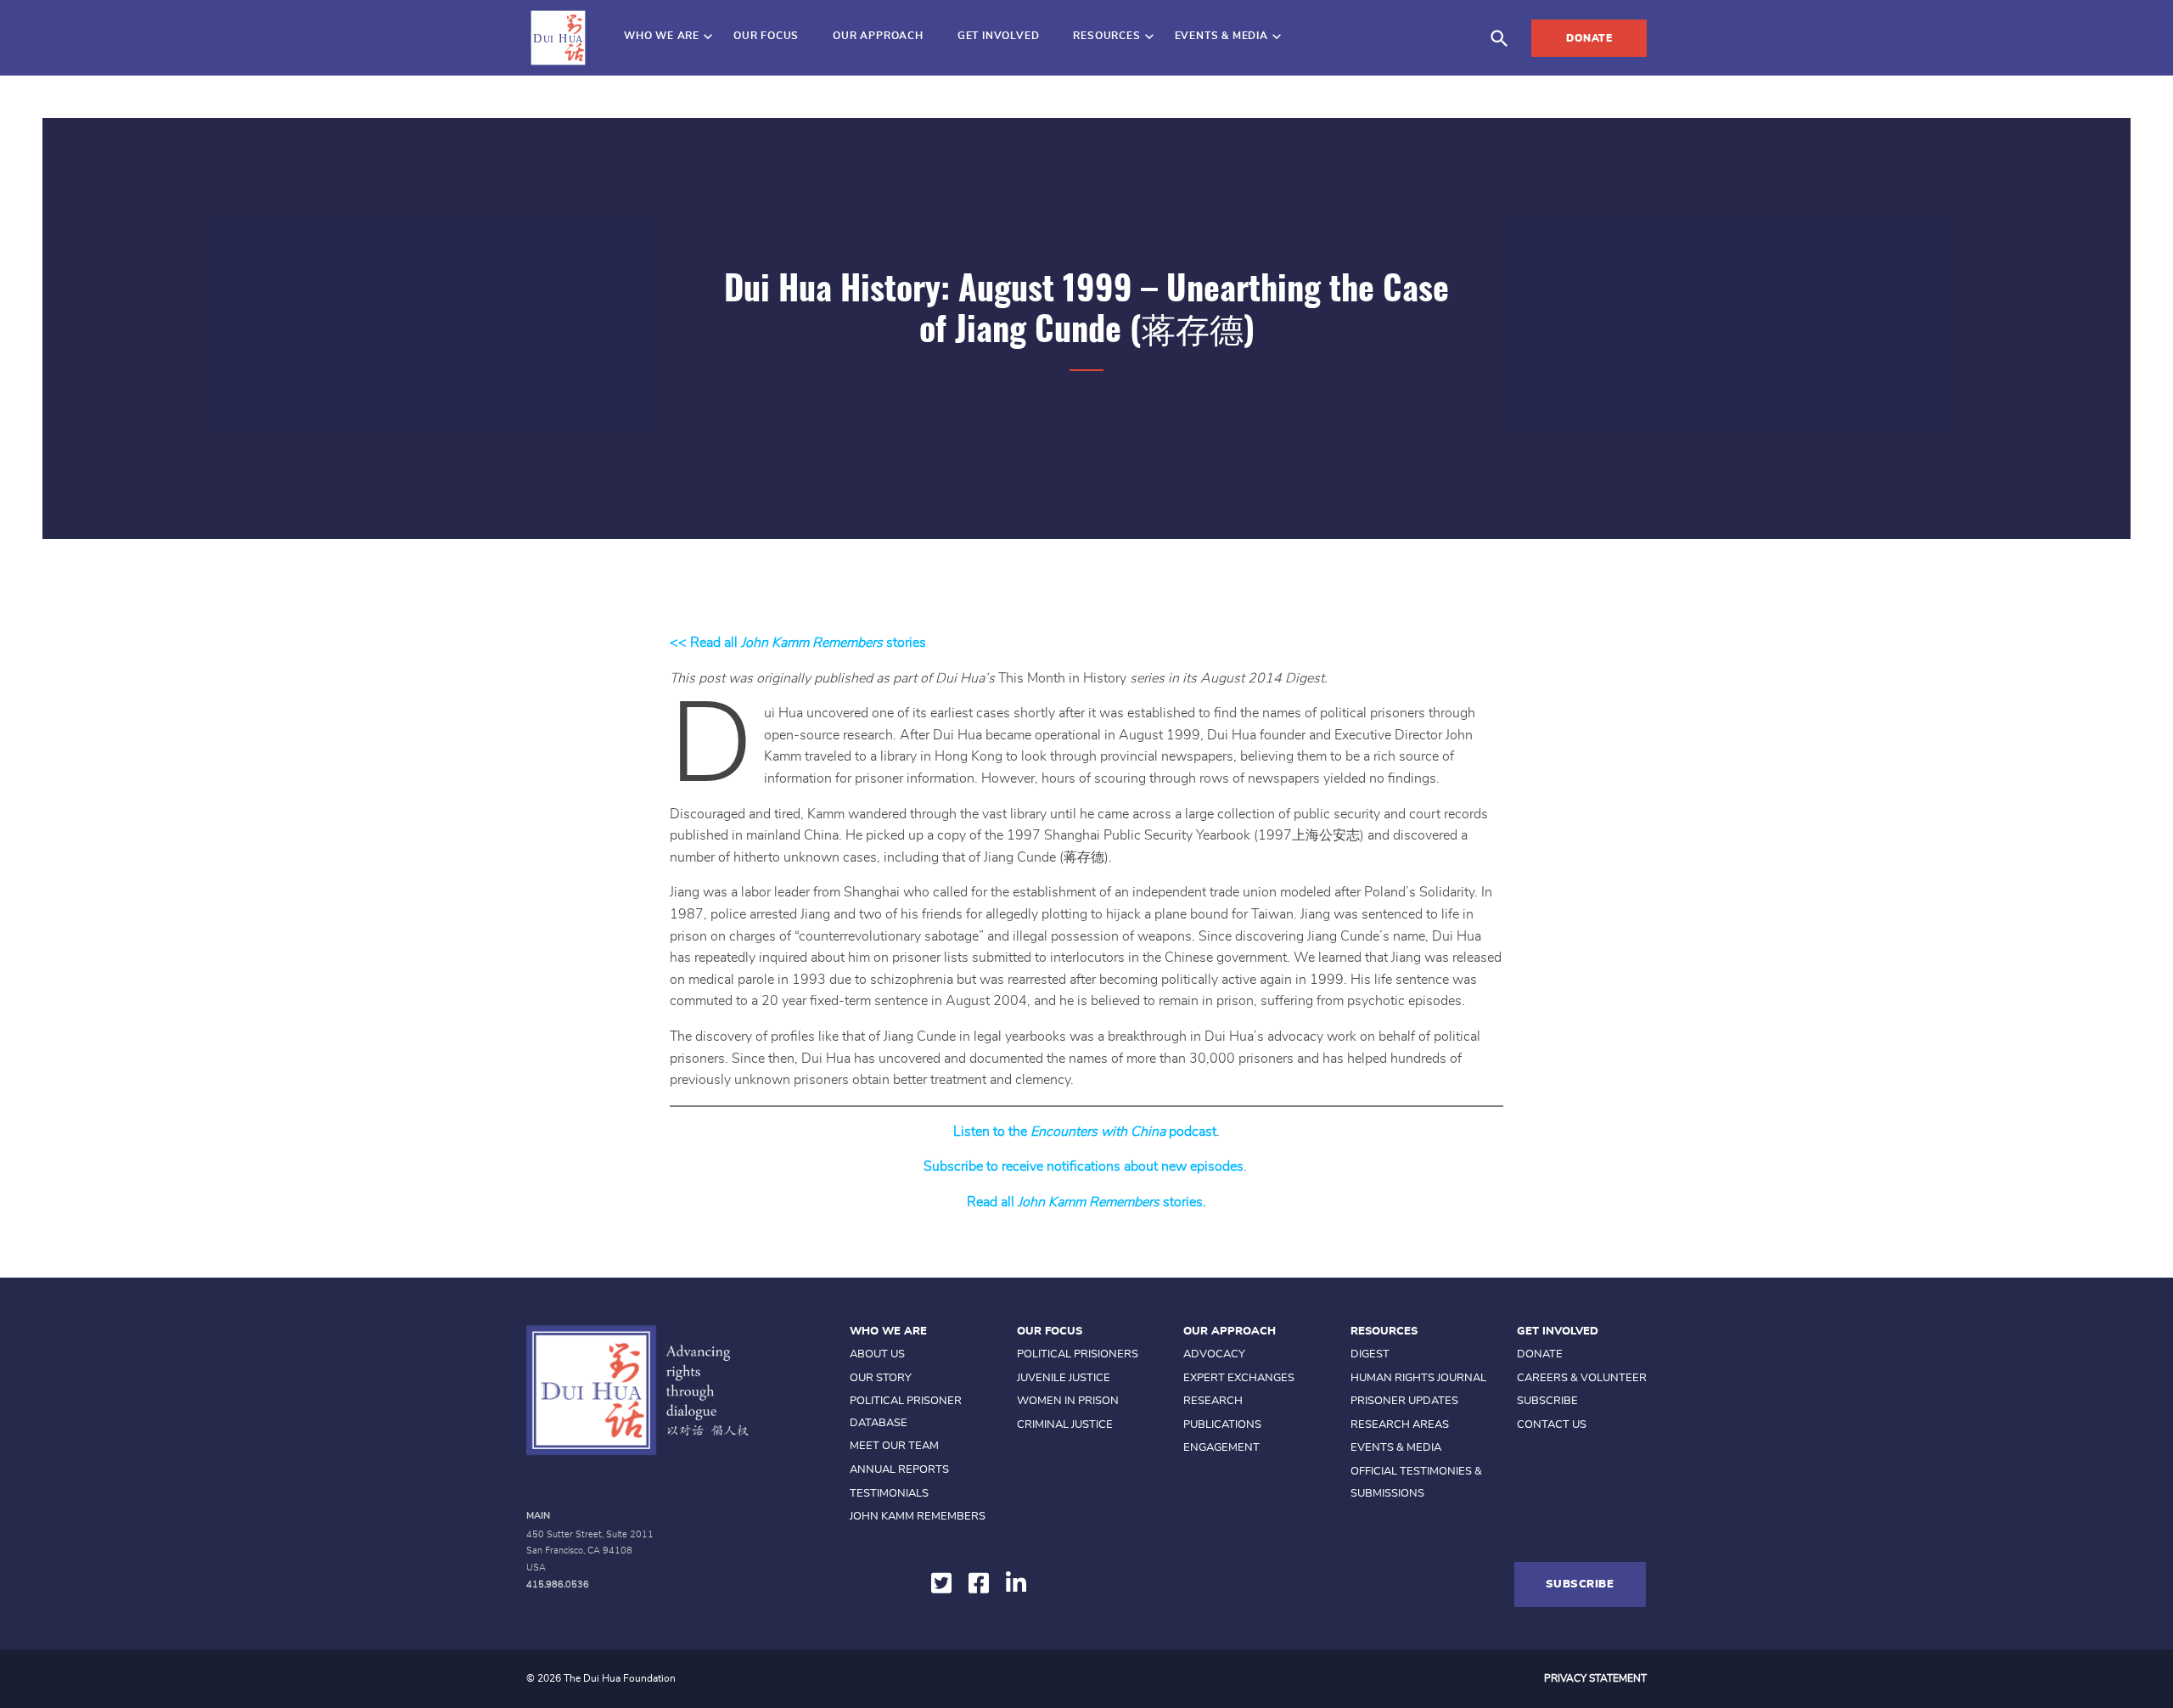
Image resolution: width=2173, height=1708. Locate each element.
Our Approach (878, 36)
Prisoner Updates (1404, 1401)
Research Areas (1400, 1425)
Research (1213, 1401)
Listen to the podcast (1085, 1132)
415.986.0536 (558, 1584)
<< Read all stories (798, 643)
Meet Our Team (894, 1446)
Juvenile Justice (1064, 1378)
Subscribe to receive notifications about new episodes (1084, 1166)
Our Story (881, 1378)
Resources (1106, 36)
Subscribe (1547, 1401)
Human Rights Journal (1418, 1378)
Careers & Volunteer (1582, 1378)
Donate (1589, 38)
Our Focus (766, 36)
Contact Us (1552, 1425)
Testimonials (889, 1494)
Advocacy (1214, 1354)
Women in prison (1068, 1401)
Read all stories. (1086, 1202)
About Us (877, 1354)
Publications (1222, 1425)
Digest (1370, 1354)
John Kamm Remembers (918, 1517)
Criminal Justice (1065, 1425)
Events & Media (1221, 36)
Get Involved (999, 36)
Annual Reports (899, 1470)
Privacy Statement (1595, 1678)
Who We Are (662, 36)
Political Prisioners (1078, 1354)
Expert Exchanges (1239, 1378)
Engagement (1221, 1448)
